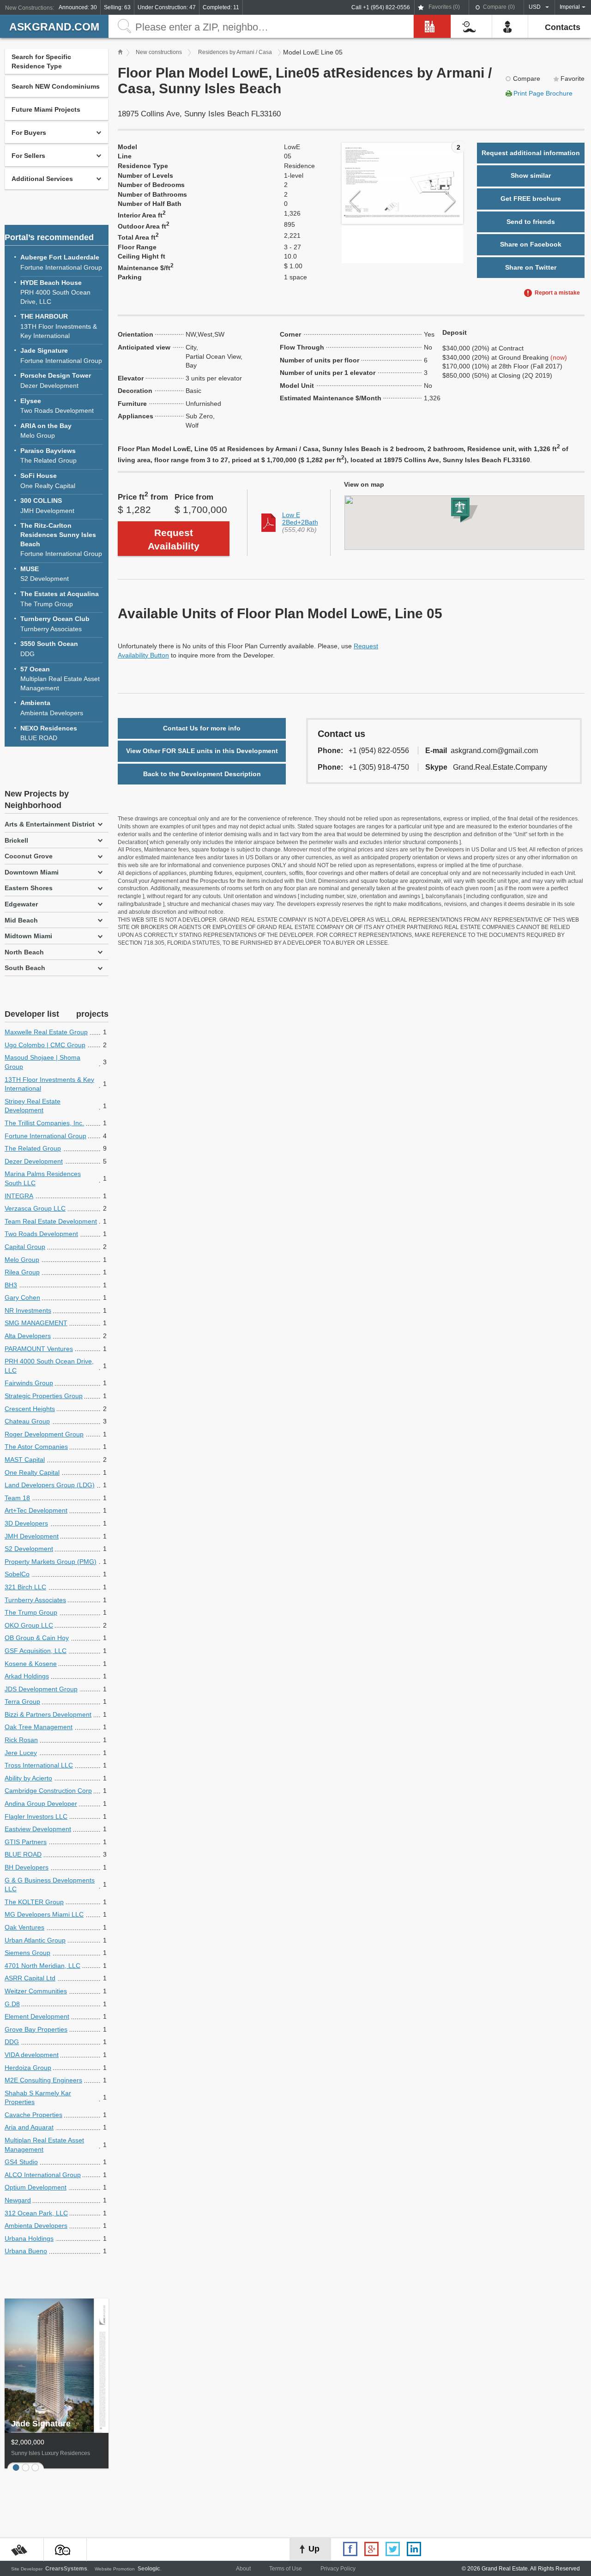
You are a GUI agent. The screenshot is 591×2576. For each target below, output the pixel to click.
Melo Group (46, 431)
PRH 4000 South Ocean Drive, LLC (55, 292)
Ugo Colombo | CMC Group (45, 1045)
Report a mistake (557, 293)
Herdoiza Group (28, 2068)
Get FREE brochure (531, 199)
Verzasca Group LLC (35, 1208)
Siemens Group (27, 1953)
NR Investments (28, 1310)
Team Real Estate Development (51, 1221)
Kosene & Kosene (31, 1664)
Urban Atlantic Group (35, 1940)
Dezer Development (56, 380)
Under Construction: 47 (167, 7)
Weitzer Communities (36, 1991)
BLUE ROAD (49, 733)
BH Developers (27, 1867)
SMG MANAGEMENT (36, 1323)
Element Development (37, 2016)
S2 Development (45, 574)
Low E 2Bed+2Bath (300, 519)
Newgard (18, 2200)
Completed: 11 (221, 7)
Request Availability (174, 539)
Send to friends (531, 222)
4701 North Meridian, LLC (42, 1966)
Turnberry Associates (55, 624)
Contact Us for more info (202, 728)
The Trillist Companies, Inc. (44, 1123)
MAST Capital (25, 1460)
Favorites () (444, 7)
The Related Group (48, 456)
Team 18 (17, 1498)
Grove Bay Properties (36, 2029)
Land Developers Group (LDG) (50, 1485)
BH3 (11, 1285)
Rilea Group (22, 1272)
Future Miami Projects (46, 109)
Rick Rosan (21, 1740)
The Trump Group (60, 599)
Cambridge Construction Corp (48, 1791)
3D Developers (26, 1523)
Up (314, 2549)
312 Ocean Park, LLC (36, 2213)
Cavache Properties (33, 2115)
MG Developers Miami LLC (44, 1914)
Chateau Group (27, 1421)
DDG (49, 649)
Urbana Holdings (29, 2238)
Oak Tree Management (39, 1727)
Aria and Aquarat (29, 2127)
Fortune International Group (61, 262)
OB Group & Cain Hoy (37, 1638)
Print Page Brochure (543, 93)
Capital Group (25, 1247)
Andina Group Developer (41, 1804)
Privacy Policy (338, 2569)
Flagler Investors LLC (36, 1816)
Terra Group (22, 1701)
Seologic (149, 2569)
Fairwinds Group (29, 1383)
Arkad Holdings (27, 1676)
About (243, 2569)
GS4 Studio (21, 2162)
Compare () (499, 7)
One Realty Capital (48, 481)
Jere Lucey (21, 1753)
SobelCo (17, 1574)
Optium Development (36, 2187)
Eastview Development (38, 1829)
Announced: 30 (78, 7)
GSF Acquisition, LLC (36, 1651)
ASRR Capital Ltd (30, 1978)
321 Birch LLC (25, 1587)
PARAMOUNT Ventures (39, 1349)
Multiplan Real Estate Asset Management (60, 679)
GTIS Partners (26, 1842)
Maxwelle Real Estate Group (46, 1032)
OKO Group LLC (29, 1625)
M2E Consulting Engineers (43, 2080)
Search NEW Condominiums (56, 86)
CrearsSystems (66, 2569)
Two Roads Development (57, 406)
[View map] (458, 523)
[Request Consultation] (65, 2550)
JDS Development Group (41, 1689)
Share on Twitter (531, 267)
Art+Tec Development (36, 1510)
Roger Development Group (44, 1434)
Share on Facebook (531, 244)
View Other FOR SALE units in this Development (202, 751)
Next (450, 202)
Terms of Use (286, 2569)
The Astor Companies (36, 1447)
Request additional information (531, 153)
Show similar (531, 175)
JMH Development (47, 506)
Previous (355, 202)
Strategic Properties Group (44, 1396)
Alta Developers (28, 1336)
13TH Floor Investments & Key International (59, 326)
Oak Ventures (24, 1927)
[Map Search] (22, 2550)
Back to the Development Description (202, 774)
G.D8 (12, 2004)
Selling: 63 (117, 7)
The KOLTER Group (34, 1902)
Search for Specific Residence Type (41, 61)
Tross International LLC (39, 1765)
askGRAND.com (54, 27)
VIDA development (32, 2055)
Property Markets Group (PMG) (51, 1562)
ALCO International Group (43, 2175)
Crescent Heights (30, 1409)
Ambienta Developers (52, 708)
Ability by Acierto (28, 1778)
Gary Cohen (22, 1297)
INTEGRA (19, 1196)
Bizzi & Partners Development (48, 1714)
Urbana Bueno (26, 2251)
